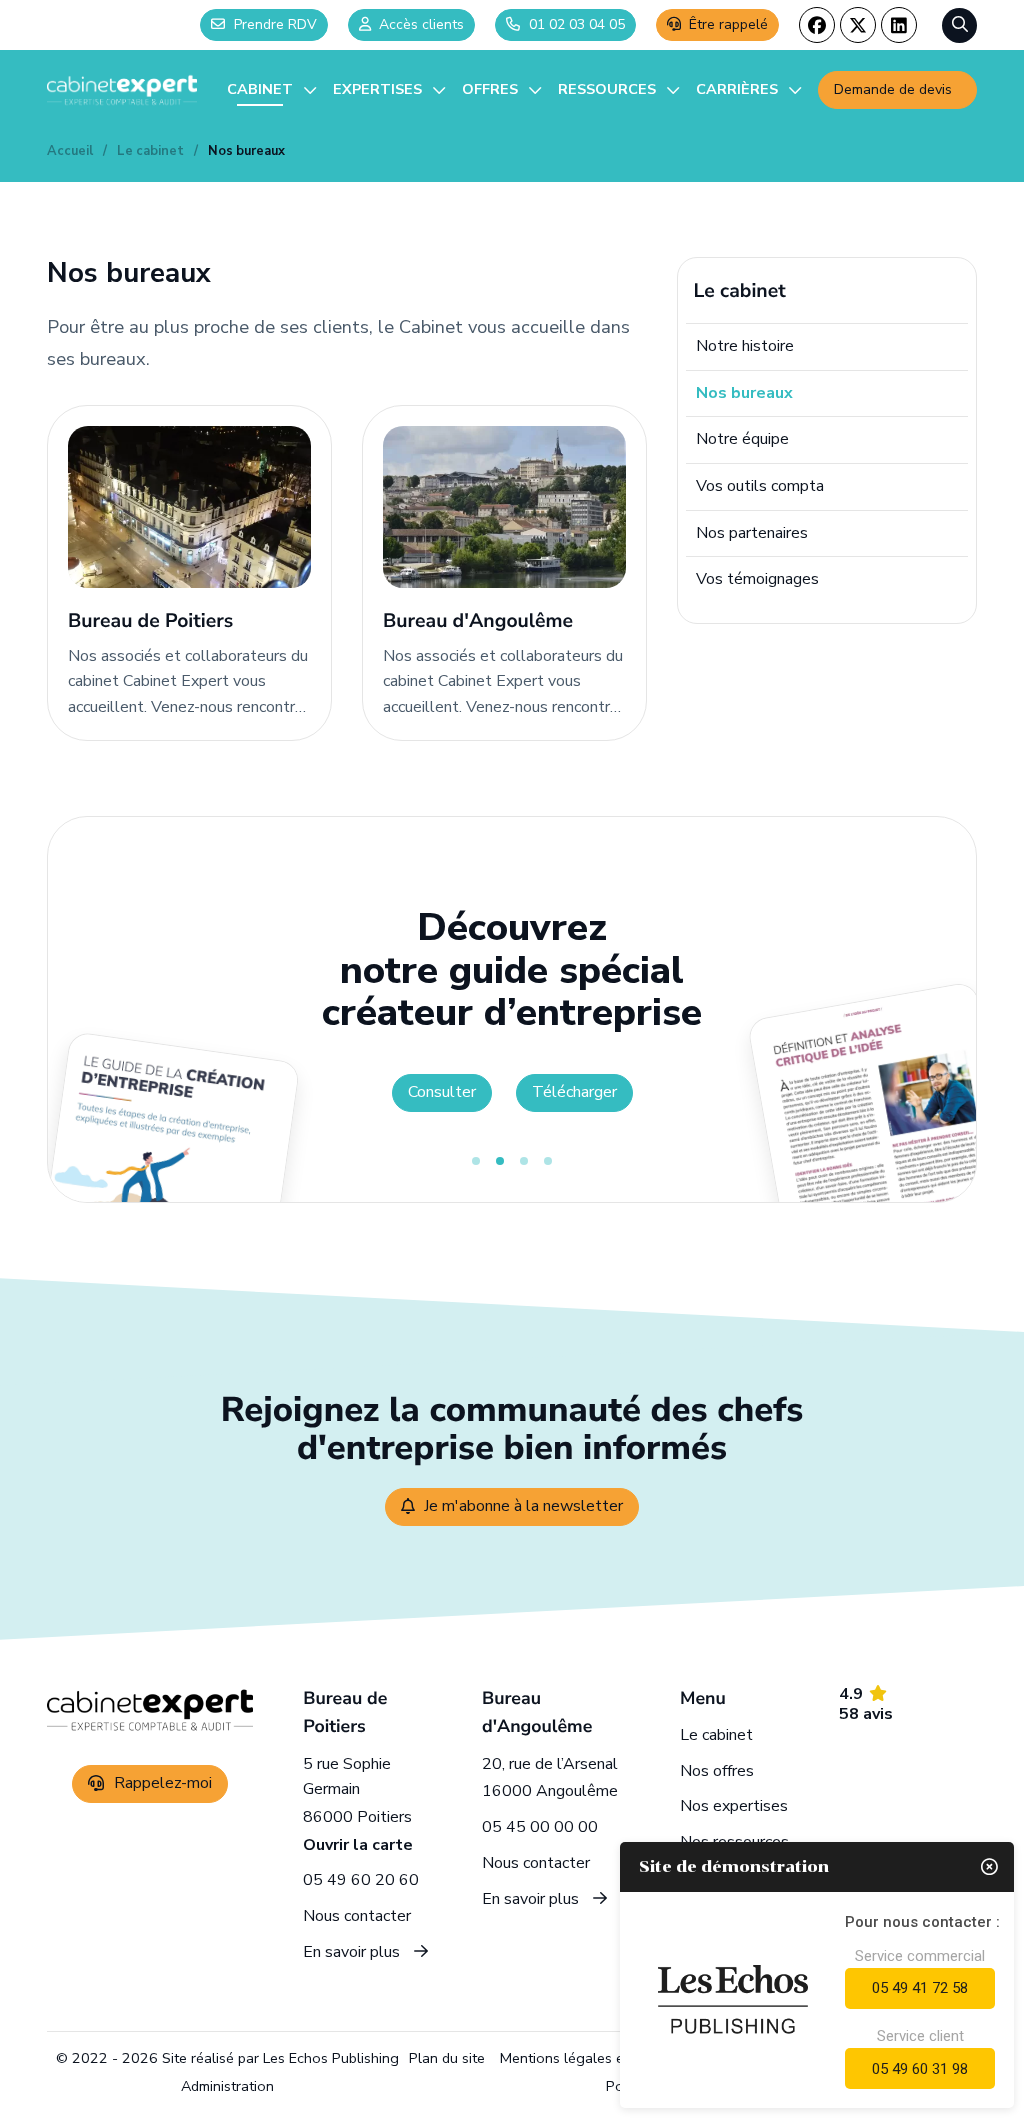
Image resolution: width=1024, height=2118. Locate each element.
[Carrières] (749, 89)
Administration (227, 2086)
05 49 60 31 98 (920, 2069)
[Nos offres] (502, 89)
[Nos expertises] (389, 89)
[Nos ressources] (619, 89)
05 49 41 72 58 (920, 1988)
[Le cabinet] (272, 89)
